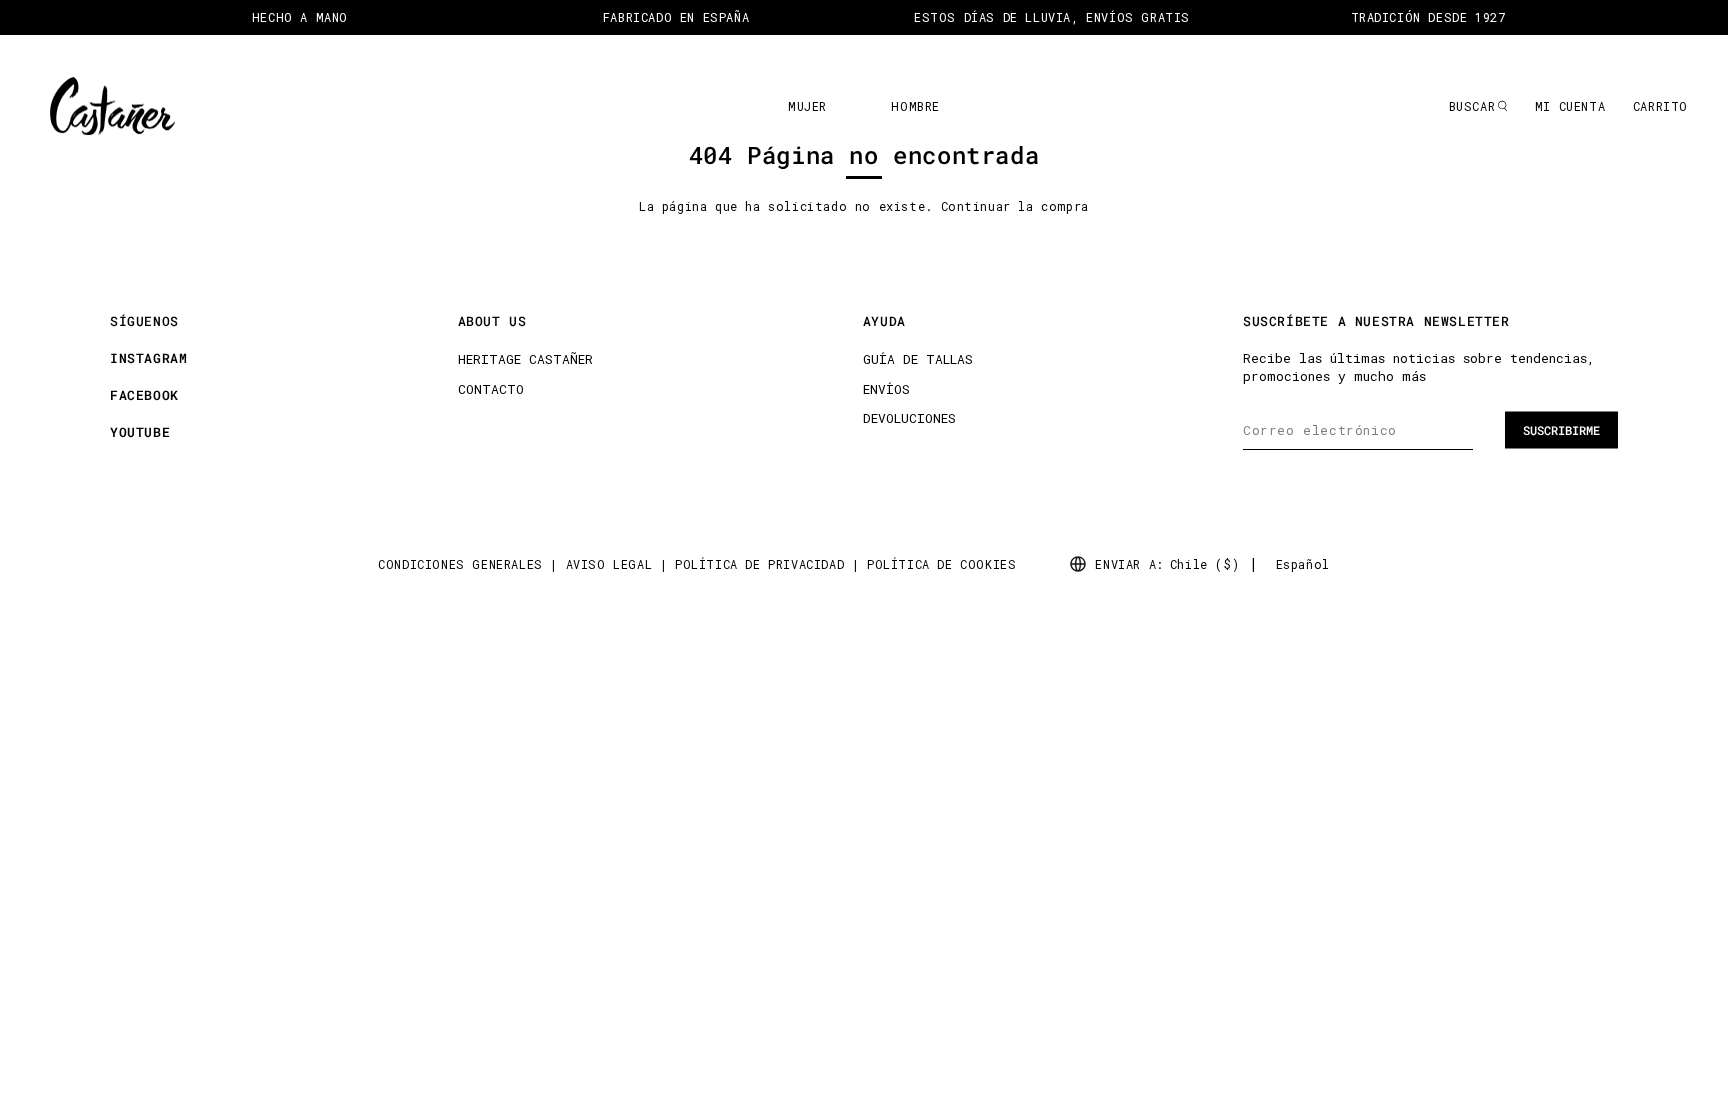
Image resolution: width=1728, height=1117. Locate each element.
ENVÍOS (886, 389)
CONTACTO (491, 389)
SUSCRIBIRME (1561, 430)
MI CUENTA (1570, 106)
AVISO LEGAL (609, 564)
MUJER (807, 106)
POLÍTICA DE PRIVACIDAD (759, 564)
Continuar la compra (1015, 206)
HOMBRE (915, 106)
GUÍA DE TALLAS (918, 359)
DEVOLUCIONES (909, 418)
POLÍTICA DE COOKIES (941, 564)
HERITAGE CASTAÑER (525, 359)
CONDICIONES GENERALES (460, 564)
